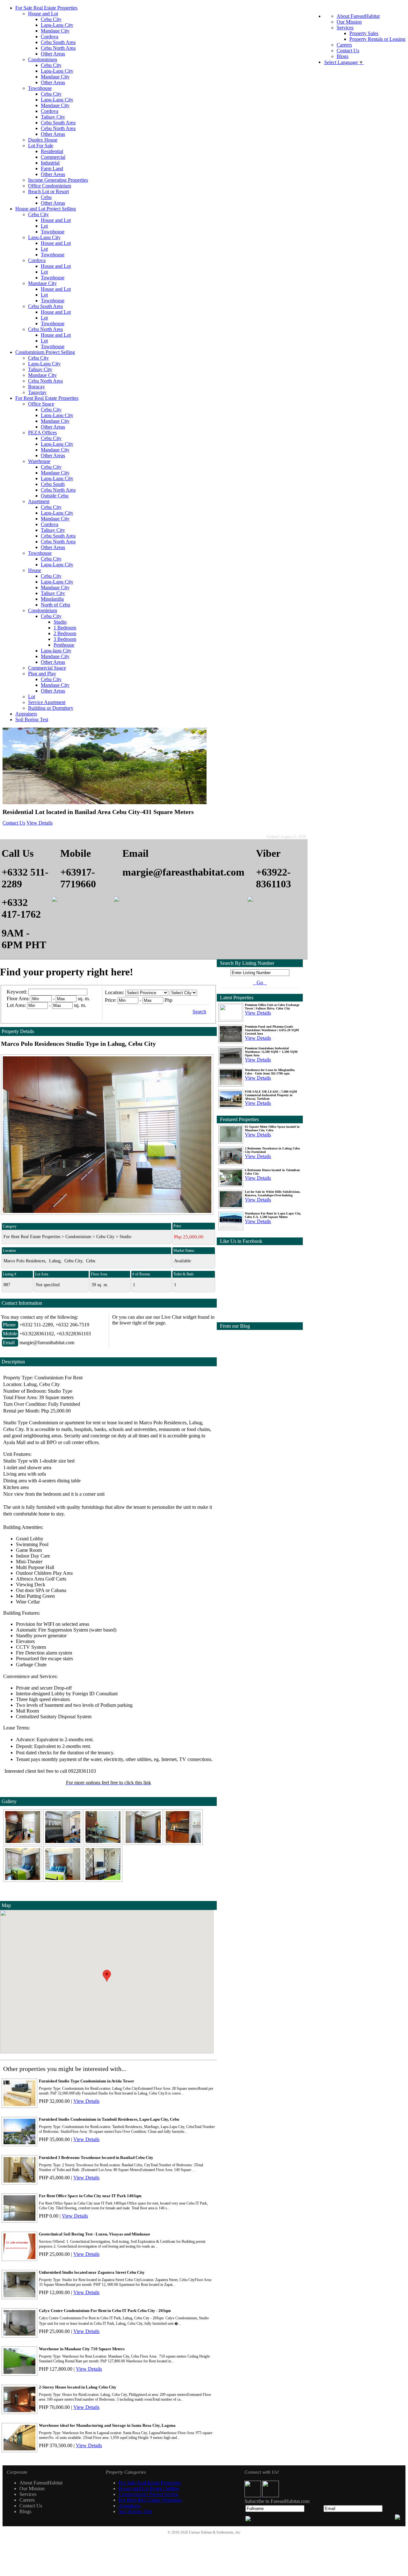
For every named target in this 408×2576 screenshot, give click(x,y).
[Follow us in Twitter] (271, 2495)
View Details (40, 823)
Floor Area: (18, 998)
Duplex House (43, 140)
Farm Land (52, 169)
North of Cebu (55, 605)
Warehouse (39, 461)
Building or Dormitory (51, 708)
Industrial (50, 163)
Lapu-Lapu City (57, 25)
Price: (111, 1000)
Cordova (50, 37)
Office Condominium (50, 186)
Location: (114, 992)
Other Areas (53, 54)
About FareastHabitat (358, 16)
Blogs (342, 56)
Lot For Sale (41, 146)
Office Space (41, 404)
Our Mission (349, 22)
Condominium (43, 59)
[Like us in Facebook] (253, 2495)
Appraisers (26, 714)
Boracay (36, 387)
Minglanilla (52, 599)
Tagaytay (37, 392)
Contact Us (348, 51)
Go (260, 983)
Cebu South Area (58, 42)
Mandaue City (55, 31)
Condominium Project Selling (45, 352)
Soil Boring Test (32, 719)
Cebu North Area (58, 48)
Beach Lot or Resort (48, 191)
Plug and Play (42, 674)
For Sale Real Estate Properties (46, 8)
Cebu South (53, 484)
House (35, 570)
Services (345, 28)
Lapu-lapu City (56, 651)
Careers (344, 45)
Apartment (39, 501)
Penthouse (64, 645)
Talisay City (53, 117)
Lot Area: (16, 1005)
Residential (52, 151)
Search (199, 1012)
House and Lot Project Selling (46, 209)
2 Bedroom (65, 633)
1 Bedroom (65, 628)
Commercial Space (47, 668)
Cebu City (51, 19)
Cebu (46, 197)
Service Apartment (47, 702)
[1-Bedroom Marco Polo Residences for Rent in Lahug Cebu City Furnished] (23, 1843)
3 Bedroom (65, 639)
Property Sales (364, 33)
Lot (44, 226)
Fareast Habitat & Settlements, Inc (215, 2532)
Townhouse (40, 88)
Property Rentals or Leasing (377, 39)
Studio (60, 622)
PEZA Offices (42, 433)
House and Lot (43, 14)
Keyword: (18, 992)
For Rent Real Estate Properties (47, 398)
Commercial (53, 157)
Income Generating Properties (58, 180)
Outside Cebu (55, 496)
